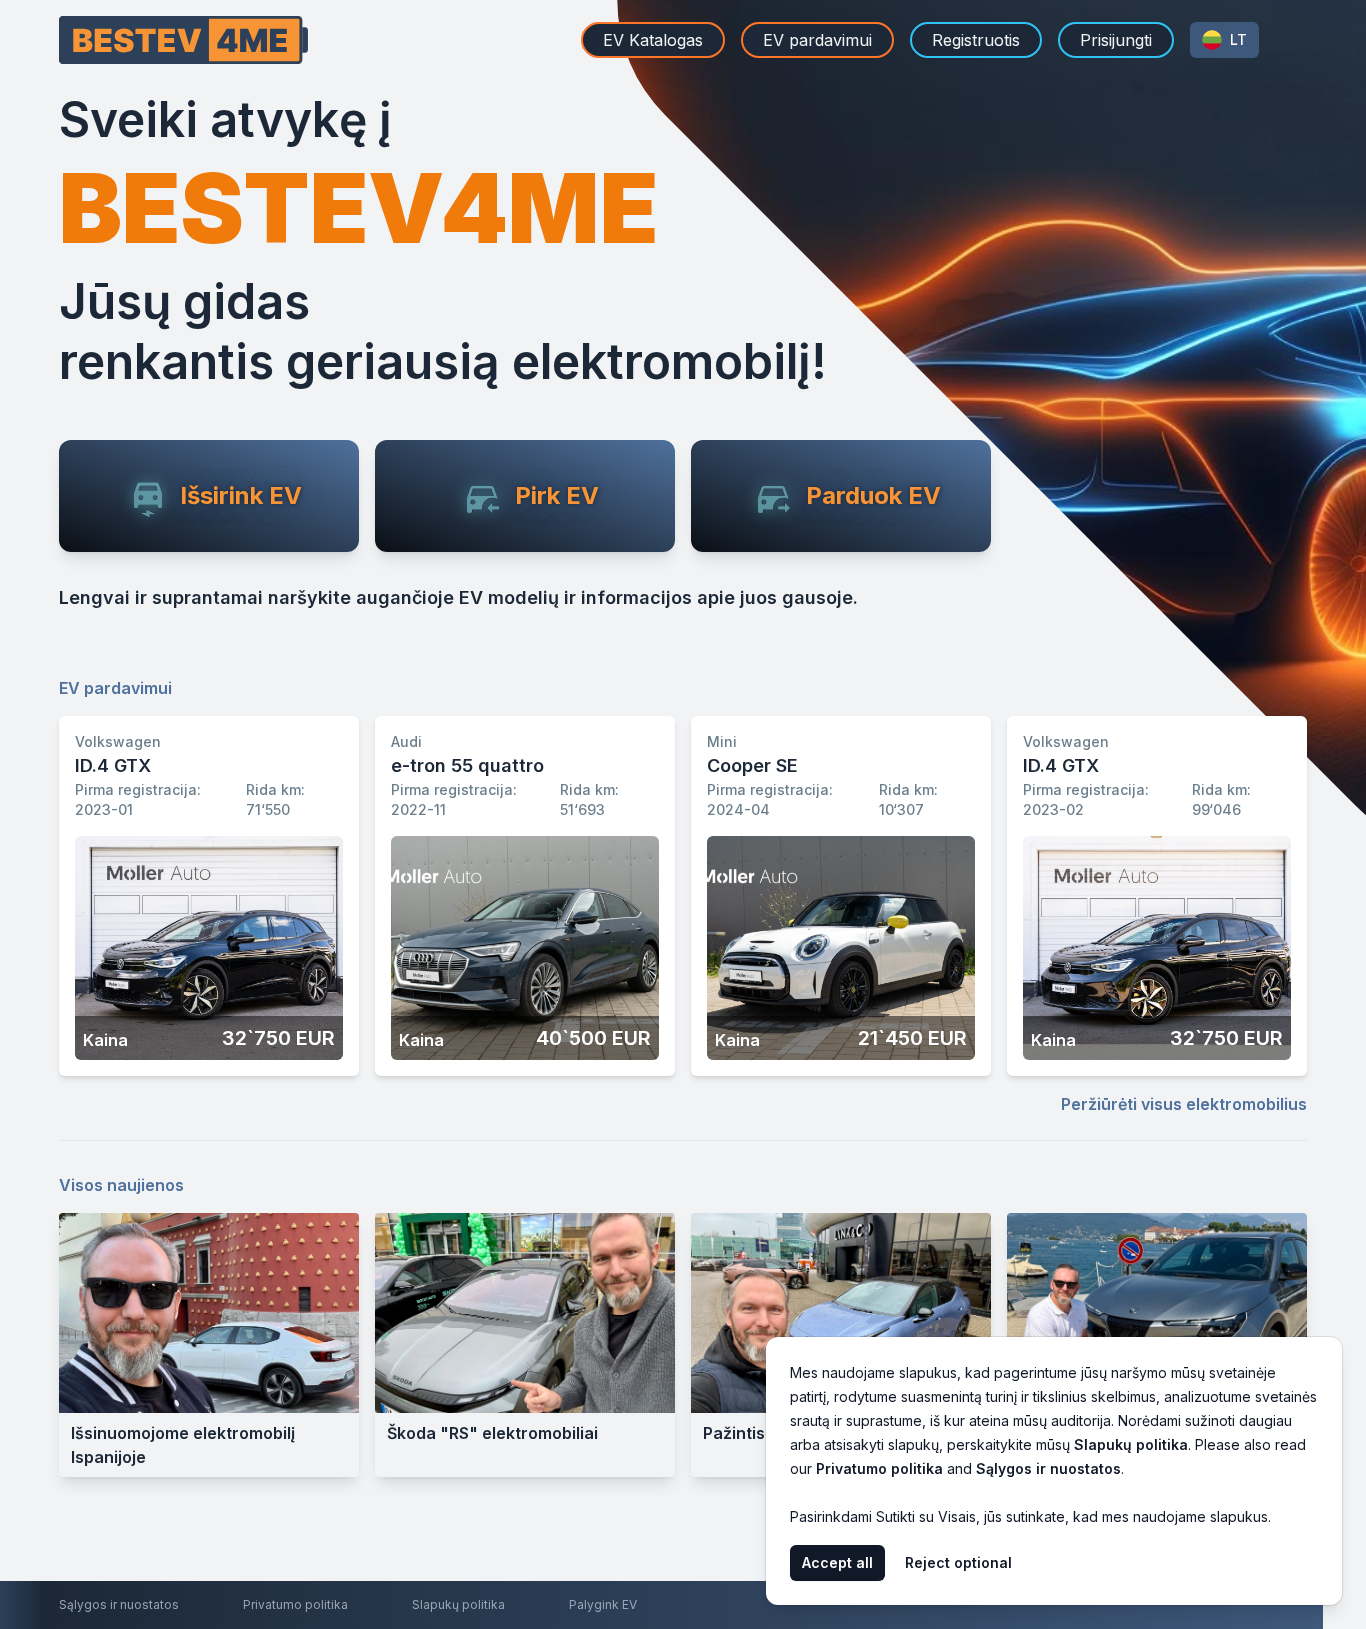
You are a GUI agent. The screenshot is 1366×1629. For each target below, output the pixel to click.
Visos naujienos (121, 1185)
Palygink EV (603, 1604)
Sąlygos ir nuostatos (119, 1604)
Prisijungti (1116, 40)
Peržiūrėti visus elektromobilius (1184, 1104)
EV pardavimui (817, 40)
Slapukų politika (458, 1604)
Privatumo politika (295, 1604)
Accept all (837, 1562)
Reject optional (958, 1562)
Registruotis (976, 40)
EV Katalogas (653, 40)
